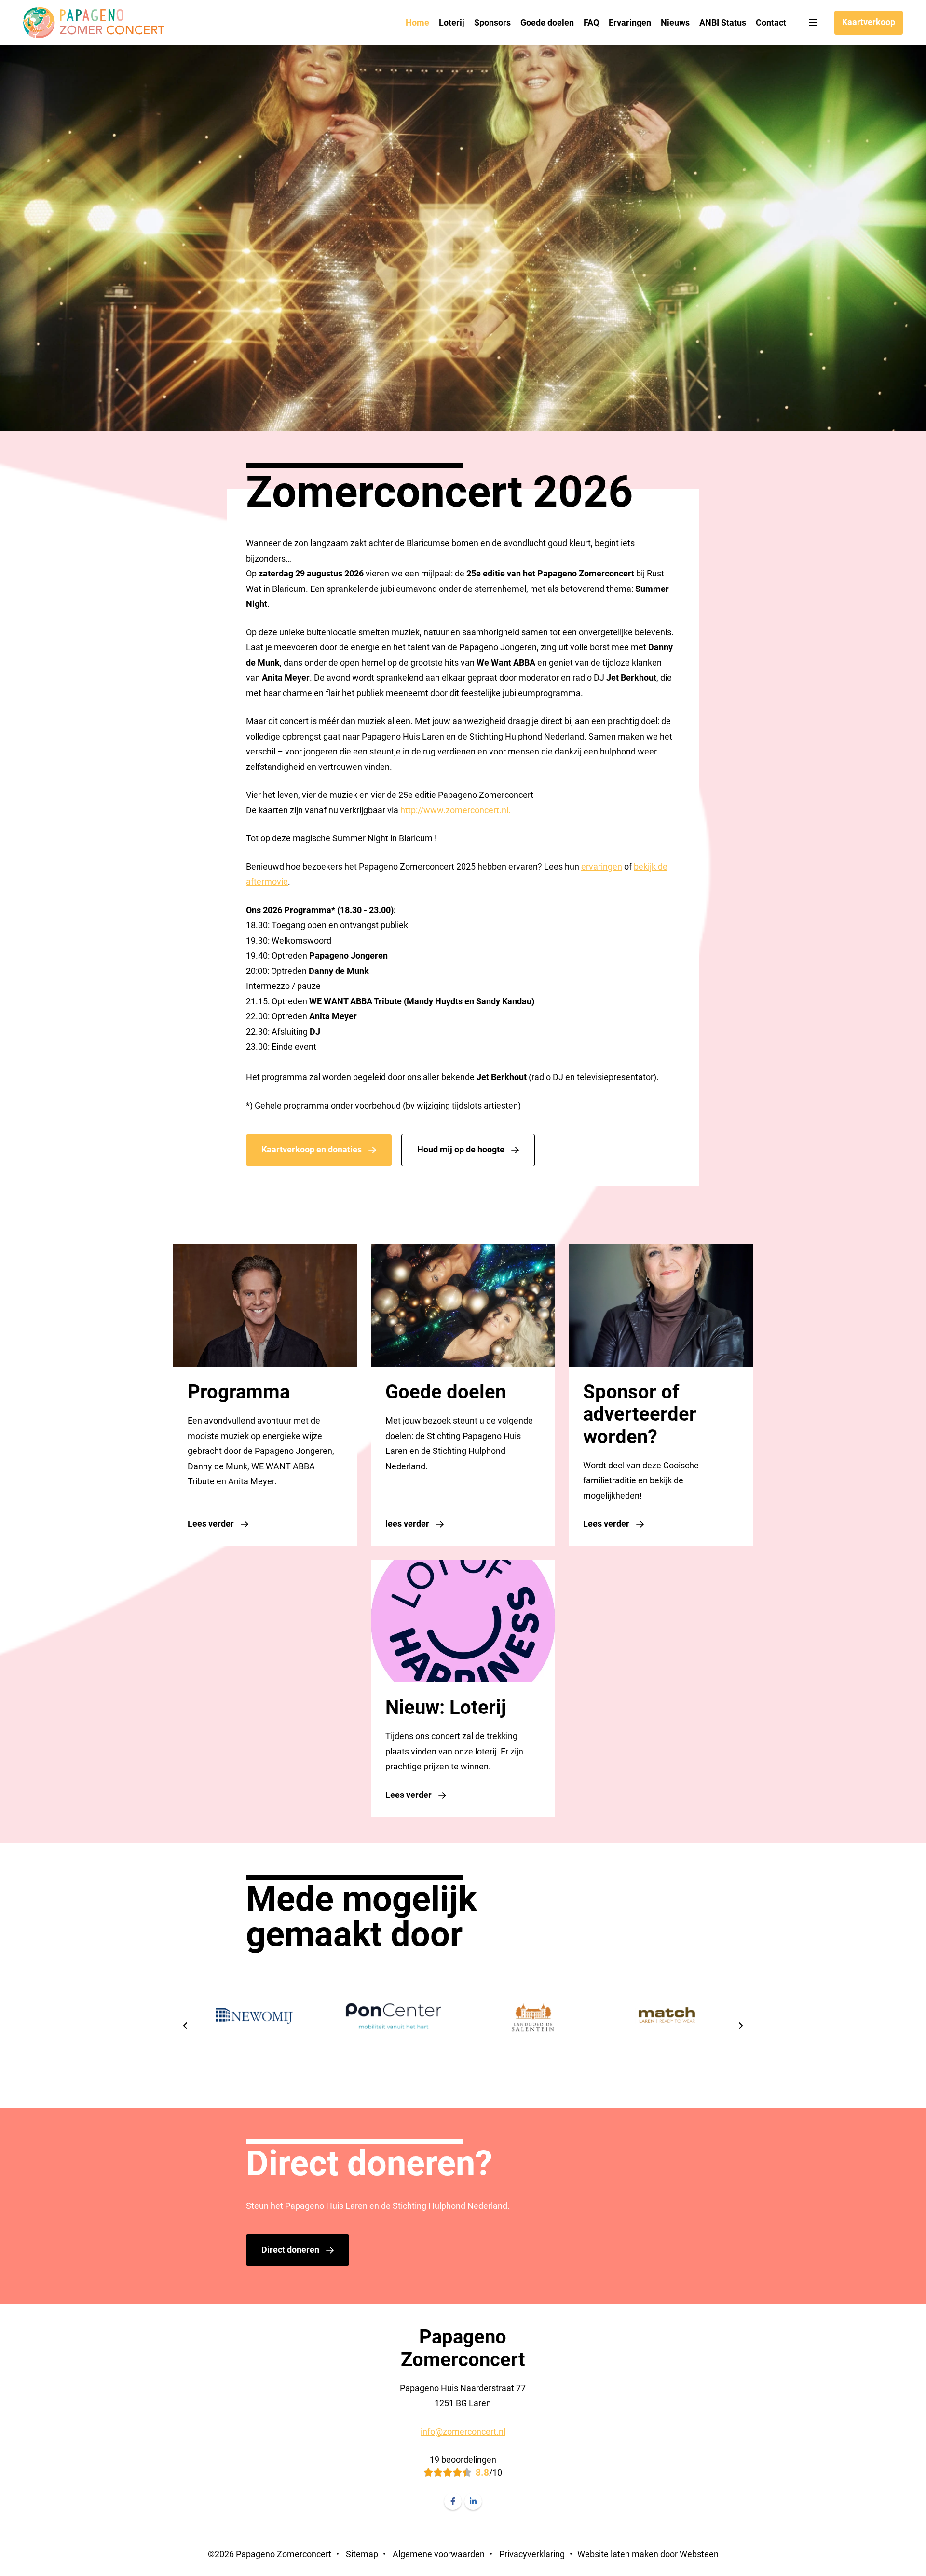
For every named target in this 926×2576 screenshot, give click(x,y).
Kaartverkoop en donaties (312, 1149)
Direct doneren (290, 2250)
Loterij (452, 22)
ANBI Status (723, 22)
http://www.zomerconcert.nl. (456, 810)
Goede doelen (547, 22)
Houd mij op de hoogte (461, 1149)
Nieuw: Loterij (446, 1708)
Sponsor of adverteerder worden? (640, 1414)
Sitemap (362, 2554)
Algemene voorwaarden (439, 2554)
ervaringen (602, 867)
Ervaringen (630, 22)
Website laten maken (618, 2554)
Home (417, 22)
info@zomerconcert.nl (463, 2432)
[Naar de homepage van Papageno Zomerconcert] (94, 23)
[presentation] (186, 2027)
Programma (239, 1392)
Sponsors (492, 22)
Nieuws (675, 22)
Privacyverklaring (532, 2554)
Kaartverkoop (869, 22)
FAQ (591, 22)
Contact (771, 22)
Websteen (699, 2554)
